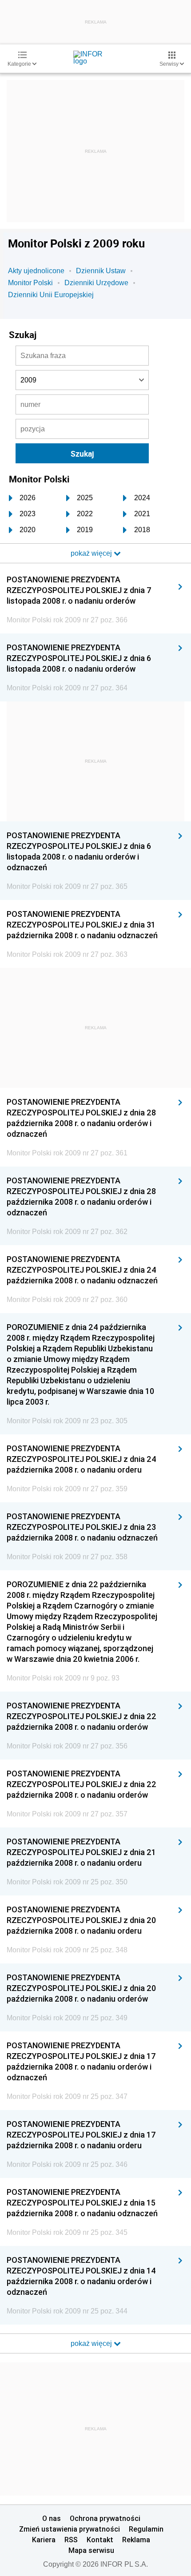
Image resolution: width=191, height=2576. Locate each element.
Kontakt (100, 2540)
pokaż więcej (92, 2343)
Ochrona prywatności (105, 2518)
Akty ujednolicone (36, 271)
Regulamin (146, 2529)
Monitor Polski (30, 283)
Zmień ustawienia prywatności (70, 2529)
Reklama (136, 2540)
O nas (52, 2518)
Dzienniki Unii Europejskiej (51, 295)
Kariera (44, 2540)
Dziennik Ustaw (101, 271)
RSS (71, 2540)
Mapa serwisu (91, 2550)
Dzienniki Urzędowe (96, 283)
